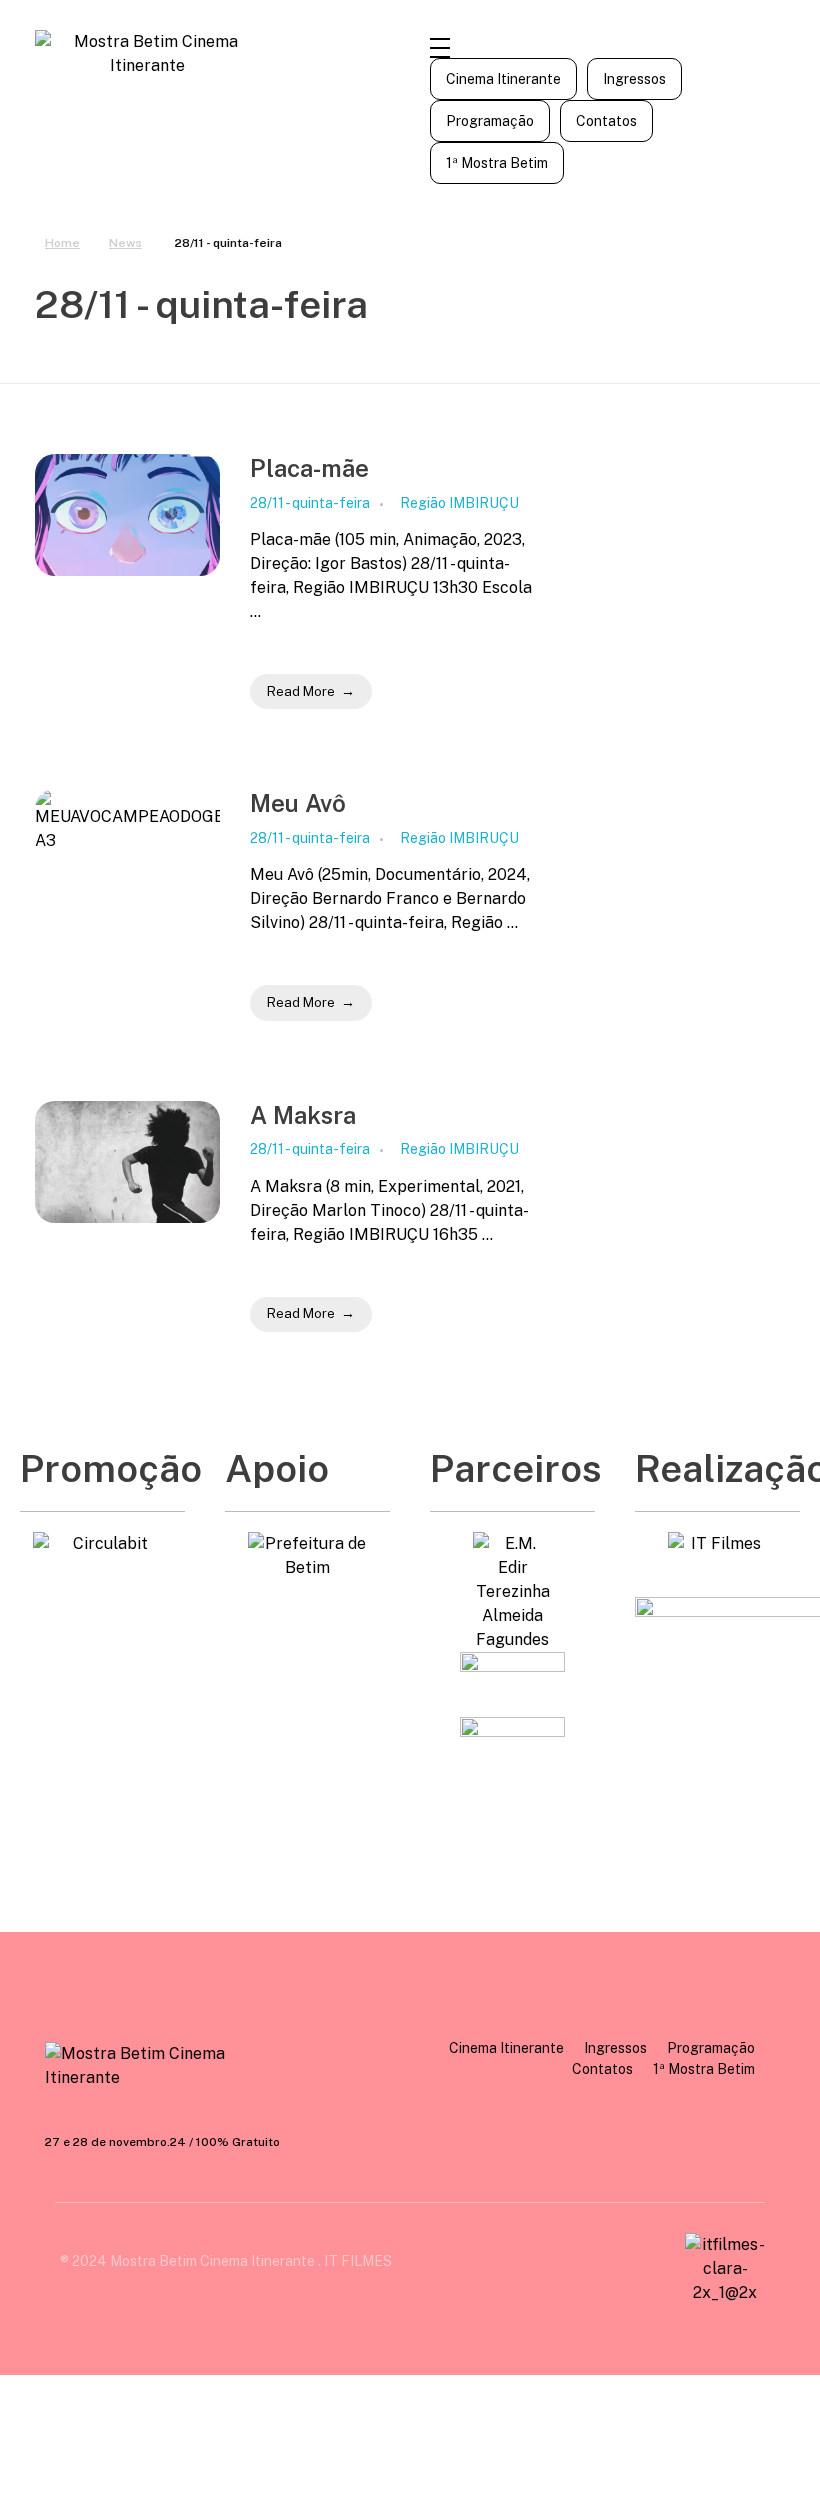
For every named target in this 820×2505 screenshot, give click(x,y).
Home (62, 243)
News (125, 243)
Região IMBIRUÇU (459, 503)
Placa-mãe (309, 468)
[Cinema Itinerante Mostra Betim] (155, 2066)
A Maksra (303, 1115)
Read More (301, 691)
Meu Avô (298, 803)
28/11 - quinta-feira (310, 503)
